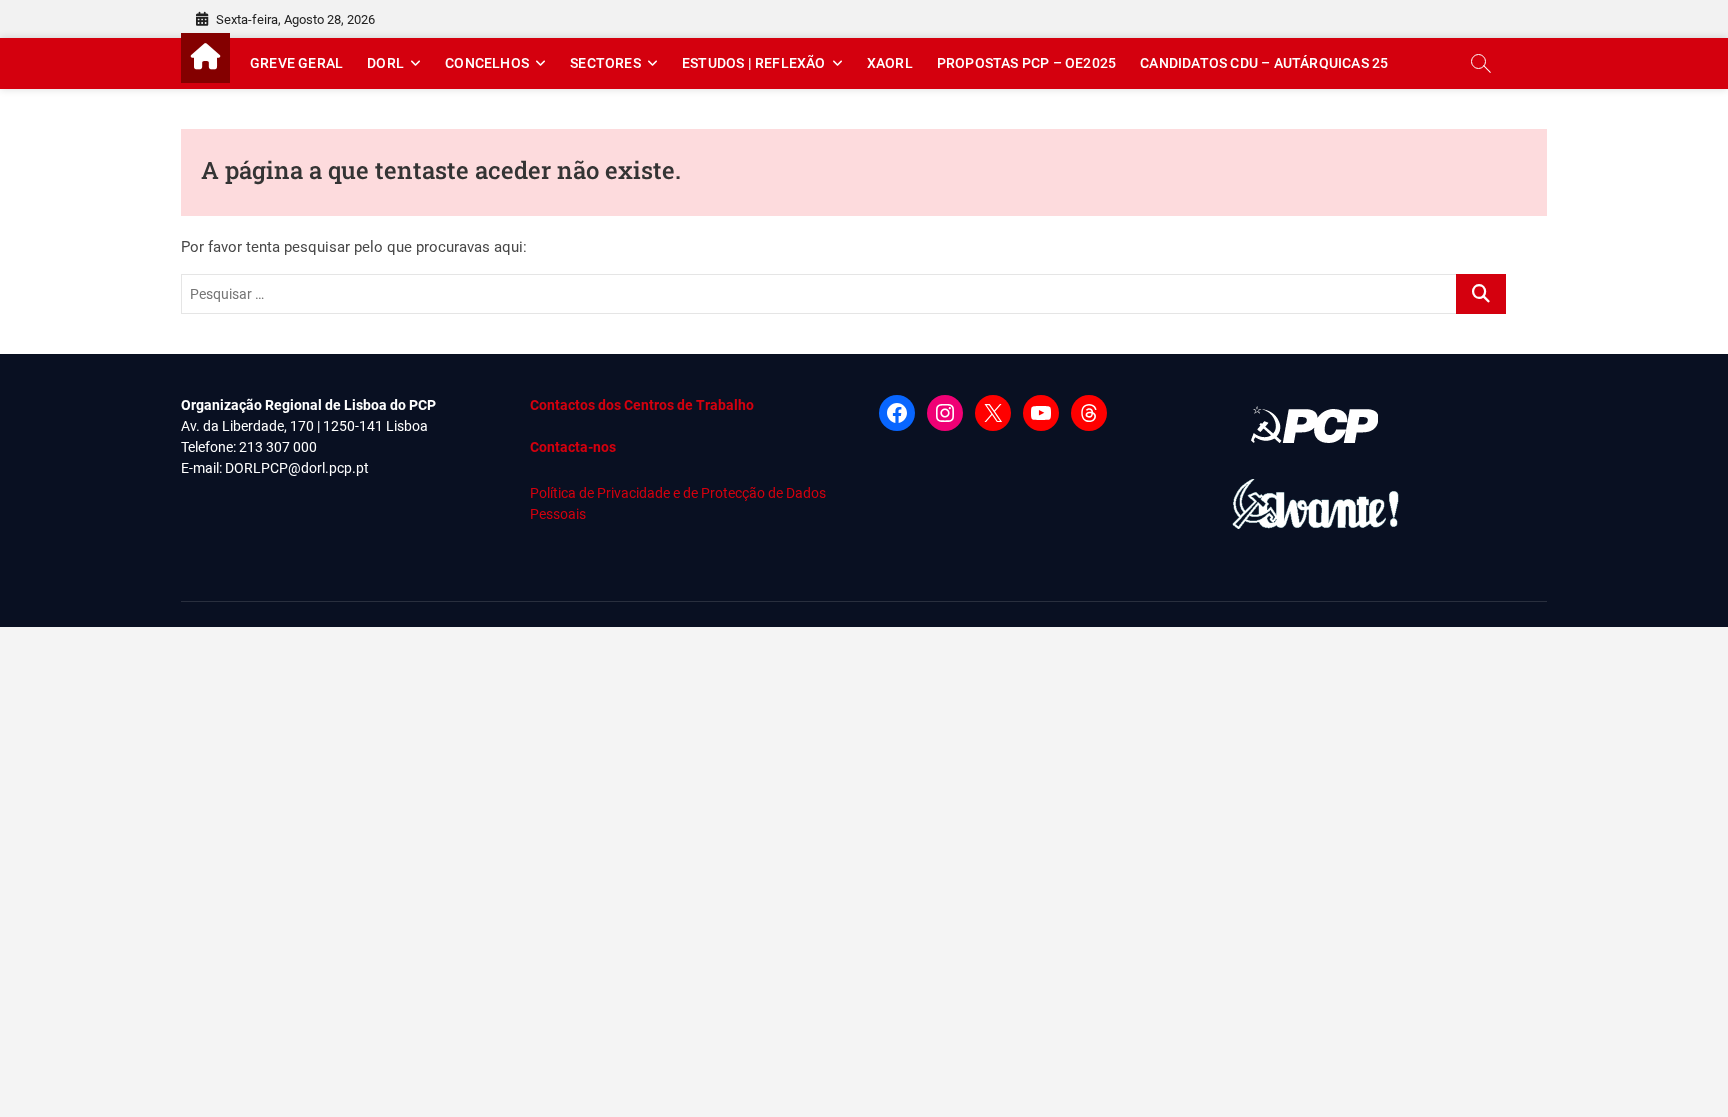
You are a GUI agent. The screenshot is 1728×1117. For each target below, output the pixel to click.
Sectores (605, 63)
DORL (385, 63)
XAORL (890, 63)
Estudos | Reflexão (754, 63)
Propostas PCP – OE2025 (1026, 63)
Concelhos (487, 63)
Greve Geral (296, 63)
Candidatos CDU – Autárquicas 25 (1264, 63)
